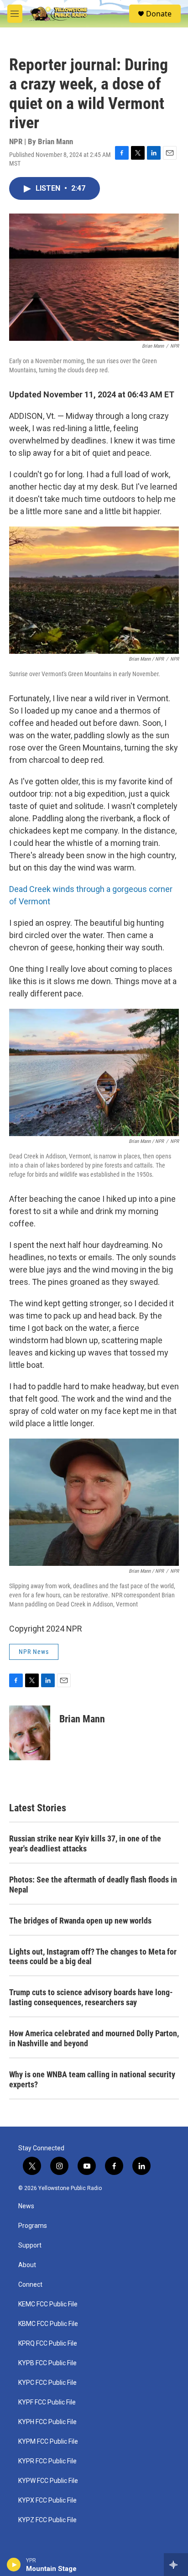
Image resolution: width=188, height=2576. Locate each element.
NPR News (34, 1652)
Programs (33, 2226)
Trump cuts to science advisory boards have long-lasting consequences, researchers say (91, 1997)
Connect (30, 2285)
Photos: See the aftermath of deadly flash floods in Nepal (93, 1885)
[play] (14, 2565)
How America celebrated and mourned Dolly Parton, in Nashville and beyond (94, 2038)
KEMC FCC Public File (48, 2304)
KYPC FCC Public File (47, 2383)
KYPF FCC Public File (47, 2402)
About (27, 2265)
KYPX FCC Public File (47, 2500)
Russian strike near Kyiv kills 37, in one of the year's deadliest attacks (85, 1843)
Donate (159, 14)
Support (30, 2245)
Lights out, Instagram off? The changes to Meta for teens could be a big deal (93, 1957)
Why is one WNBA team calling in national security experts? (92, 2079)
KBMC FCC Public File (48, 2324)
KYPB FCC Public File (47, 2363)
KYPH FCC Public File (47, 2422)
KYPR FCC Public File (47, 2461)
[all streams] (176, 2565)
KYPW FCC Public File (48, 2481)
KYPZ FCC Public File (47, 2520)
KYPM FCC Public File (48, 2442)
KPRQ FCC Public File (48, 2344)
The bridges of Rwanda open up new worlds (80, 1921)
